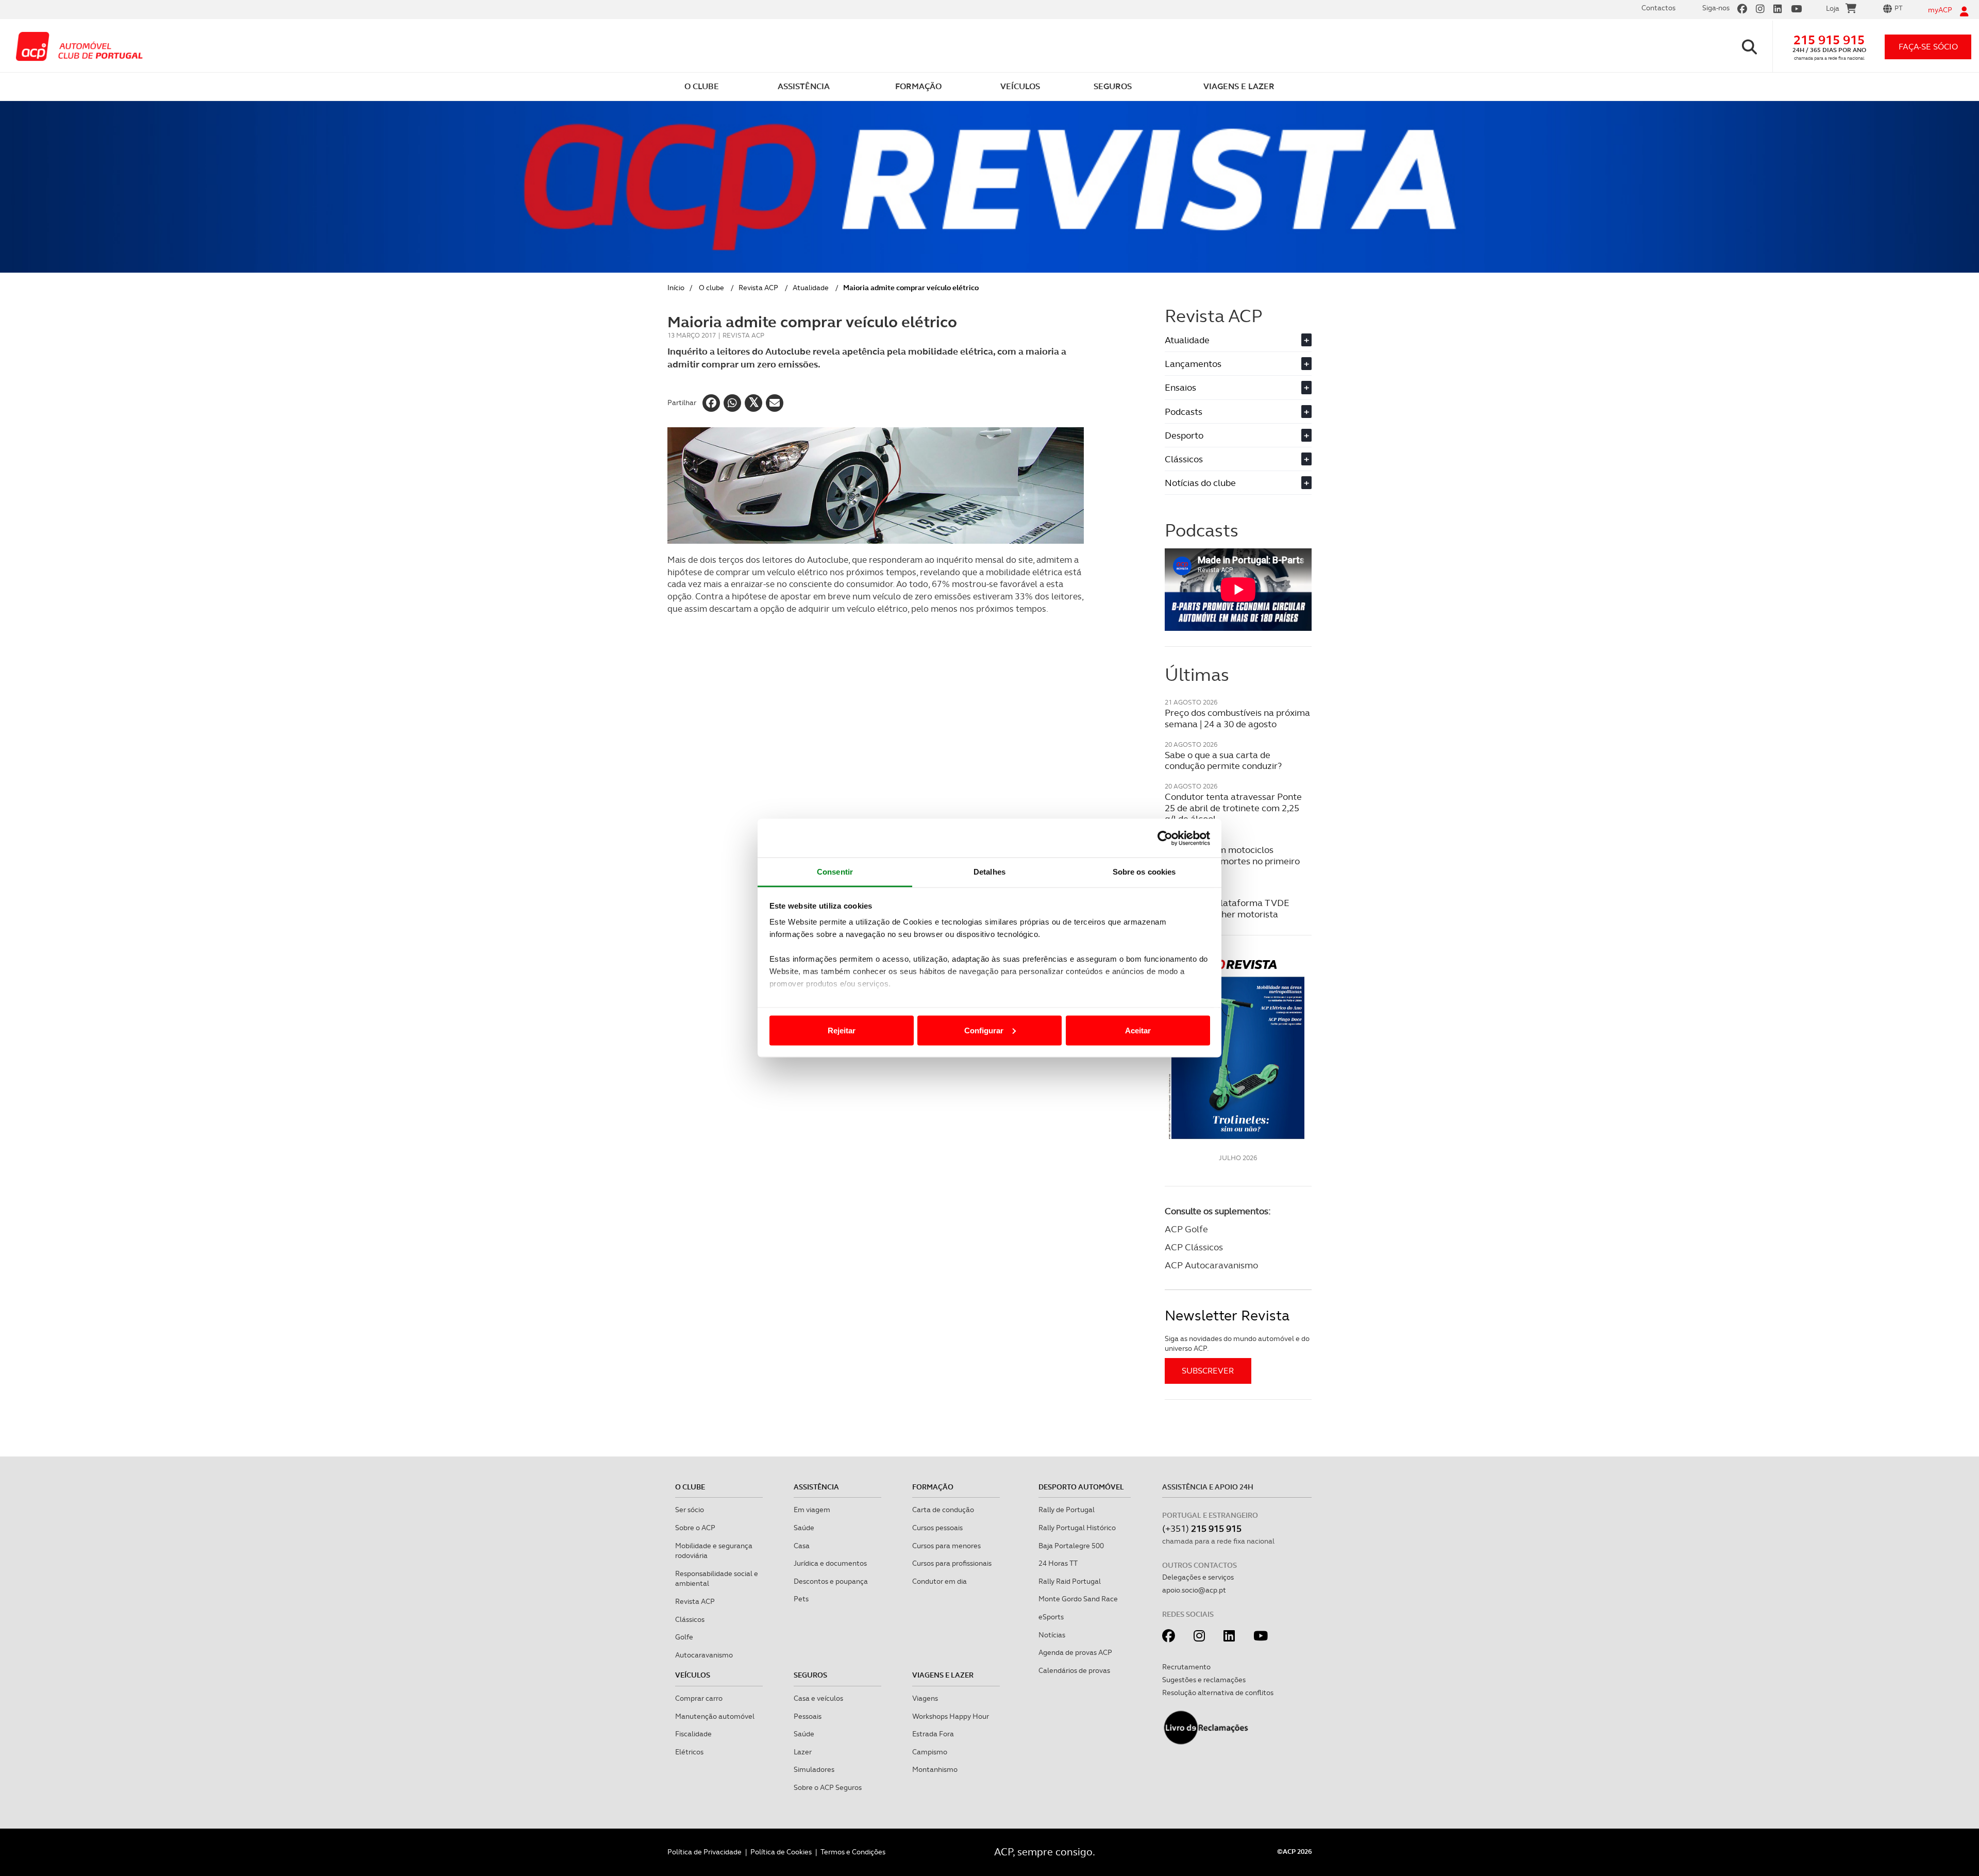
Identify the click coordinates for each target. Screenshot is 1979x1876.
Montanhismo (935, 1769)
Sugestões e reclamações (1204, 1680)
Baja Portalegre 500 (1071, 1546)
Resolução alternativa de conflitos (1218, 1693)
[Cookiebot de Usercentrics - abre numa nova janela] (1165, 838)
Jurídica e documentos (830, 1563)
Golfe (684, 1637)
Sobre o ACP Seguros (828, 1787)
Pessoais (808, 1716)
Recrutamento (1186, 1667)
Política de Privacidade (705, 1852)
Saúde (804, 1528)
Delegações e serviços (1198, 1577)
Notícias (1052, 1635)
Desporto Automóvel (1081, 1487)
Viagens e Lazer (943, 1675)
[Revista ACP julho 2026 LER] (1238, 1049)
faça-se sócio (1928, 47)
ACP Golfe (1186, 1229)
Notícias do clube (1237, 483)
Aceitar (1138, 1030)
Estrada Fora (933, 1734)
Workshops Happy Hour (951, 1716)
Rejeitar (842, 1030)
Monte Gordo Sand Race (1078, 1599)
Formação (933, 1487)
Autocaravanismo (704, 1655)
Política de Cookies (781, 1852)
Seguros (810, 1675)
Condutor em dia (940, 1581)
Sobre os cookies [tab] (1144, 872)
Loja (1833, 8)
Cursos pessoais (937, 1528)
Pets (801, 1599)
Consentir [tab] (835, 872)
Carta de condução (943, 1510)
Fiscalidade (693, 1734)
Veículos (693, 1675)
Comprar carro (699, 1698)
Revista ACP (758, 288)
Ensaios (1237, 387)
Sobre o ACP (695, 1528)
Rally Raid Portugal (1070, 1581)
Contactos (1658, 8)
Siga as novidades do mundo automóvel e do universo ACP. (1237, 1344)
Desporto (1237, 435)
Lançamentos (1237, 364)
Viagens (925, 1698)
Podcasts (1237, 412)
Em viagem (812, 1510)
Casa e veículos (818, 1698)
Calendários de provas (1074, 1670)
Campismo (930, 1752)
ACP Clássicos (1194, 1247)
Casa (802, 1546)
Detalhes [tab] (989, 872)
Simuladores (814, 1769)
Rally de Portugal (1067, 1510)
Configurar (984, 1030)
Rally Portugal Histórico (1077, 1528)
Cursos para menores (946, 1546)
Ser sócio (690, 1510)
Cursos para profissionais (952, 1563)
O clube (711, 288)
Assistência (816, 1487)
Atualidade (811, 288)
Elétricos (689, 1752)
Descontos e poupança (831, 1581)
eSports (1051, 1617)
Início (676, 288)
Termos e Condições (853, 1852)
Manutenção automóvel (715, 1716)
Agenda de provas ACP (1075, 1652)
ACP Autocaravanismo (1211, 1265)
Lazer (803, 1752)
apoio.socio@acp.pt (1194, 1590)
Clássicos (1237, 459)
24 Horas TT (1058, 1563)
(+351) (1202, 1528)
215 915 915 (1829, 40)
